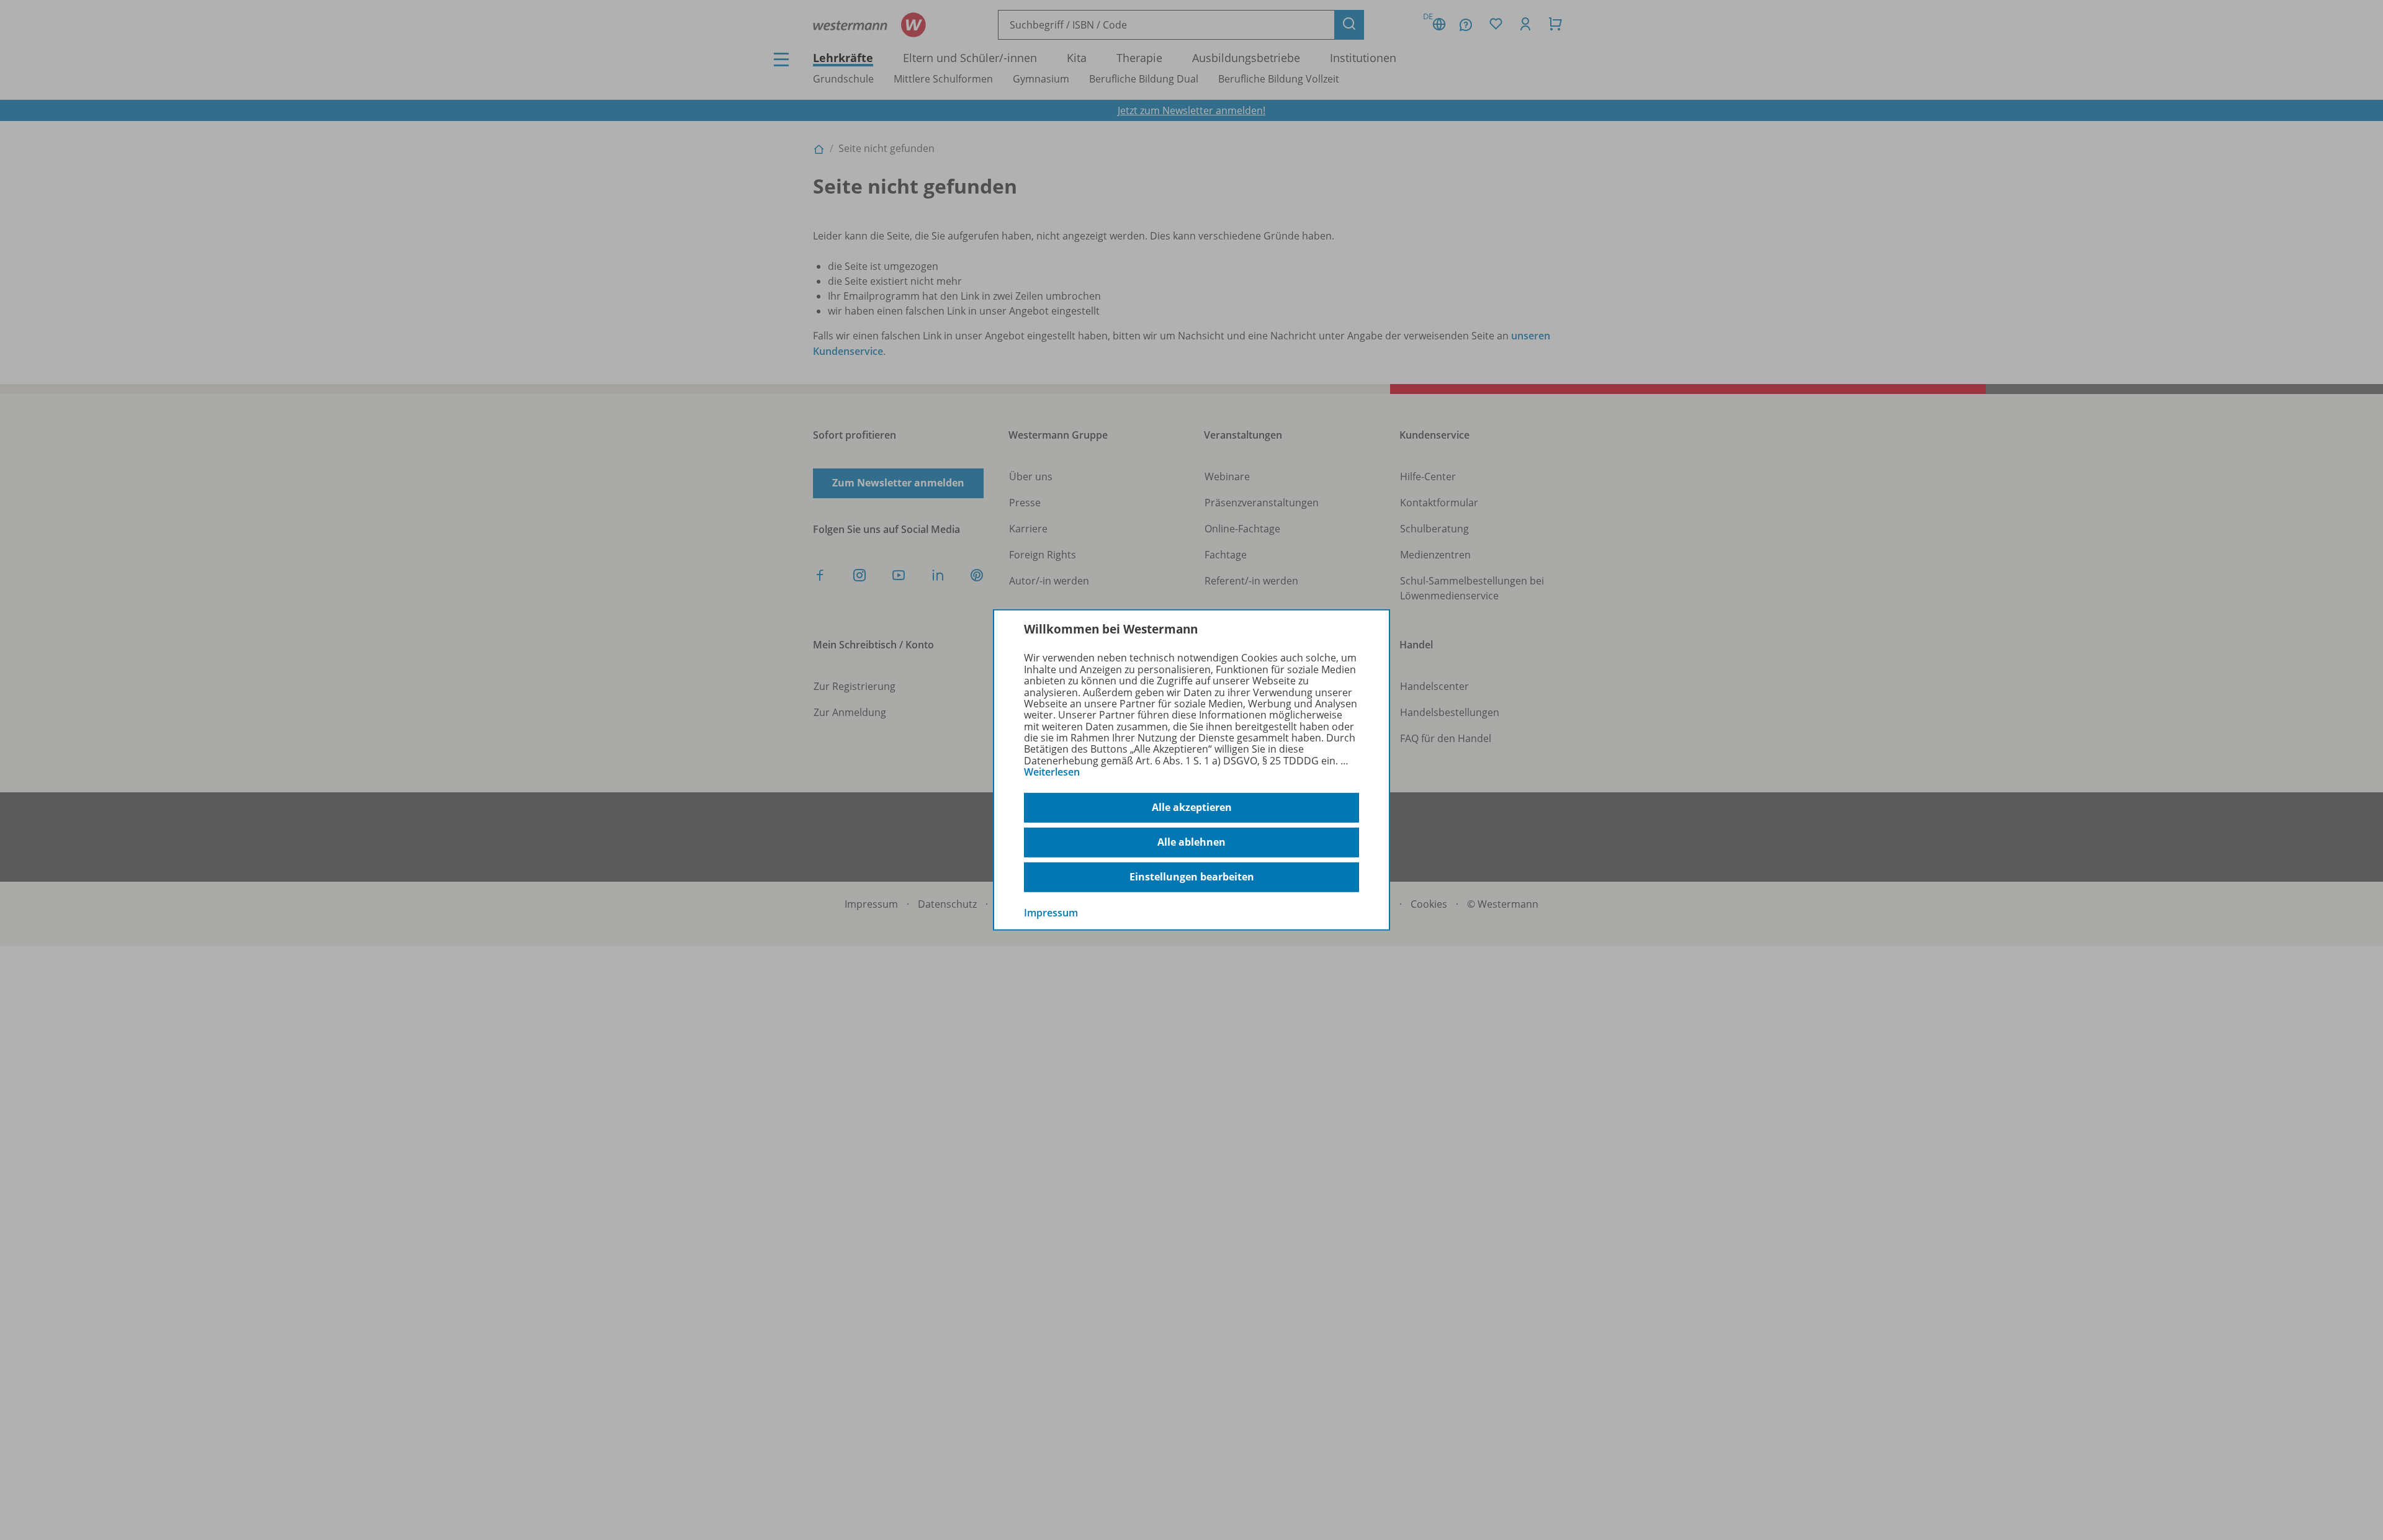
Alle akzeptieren (1192, 807)
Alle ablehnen (1191, 842)
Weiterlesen (1052, 772)
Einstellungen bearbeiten (1192, 877)
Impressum (1051, 912)
